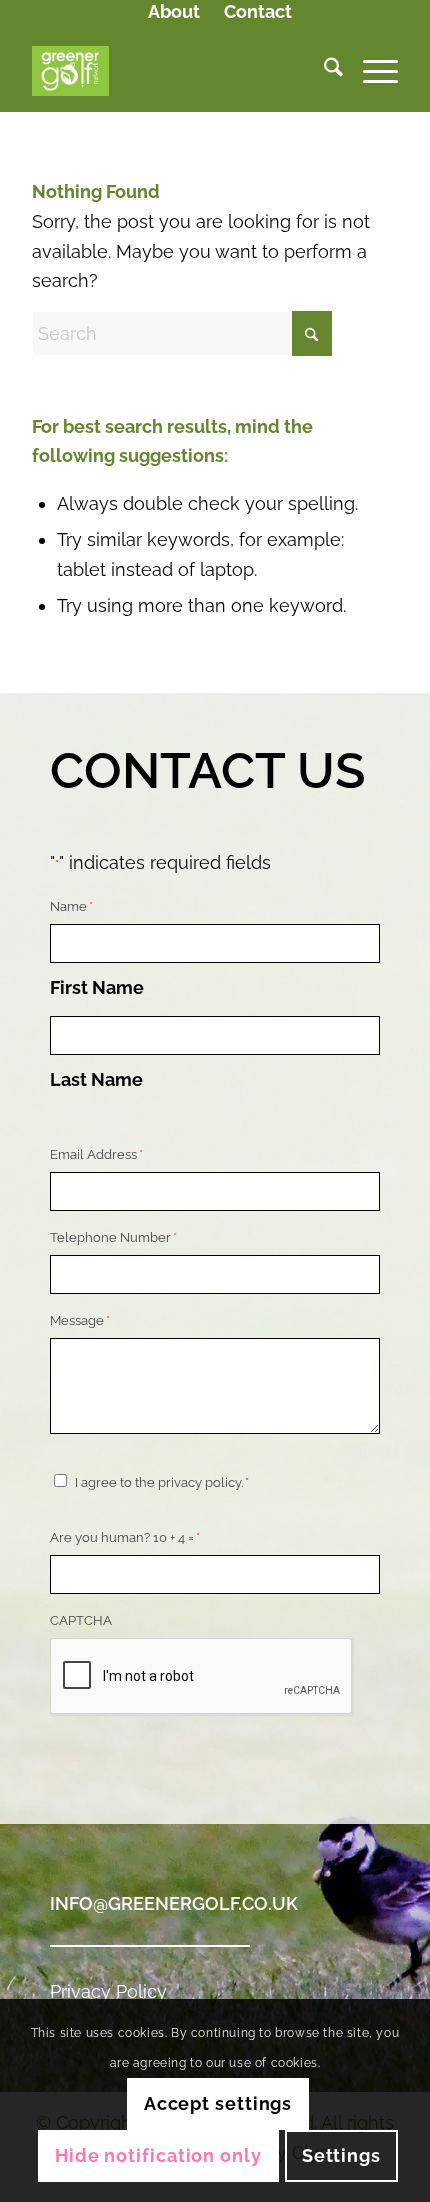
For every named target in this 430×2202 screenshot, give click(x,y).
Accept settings (218, 2103)
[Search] (323, 71)
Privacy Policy (108, 1991)
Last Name (96, 1079)
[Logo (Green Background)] (178, 71)
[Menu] (370, 71)
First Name (97, 987)
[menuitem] (174, 13)
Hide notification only (158, 2155)
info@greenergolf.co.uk (174, 1903)
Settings (341, 2155)
